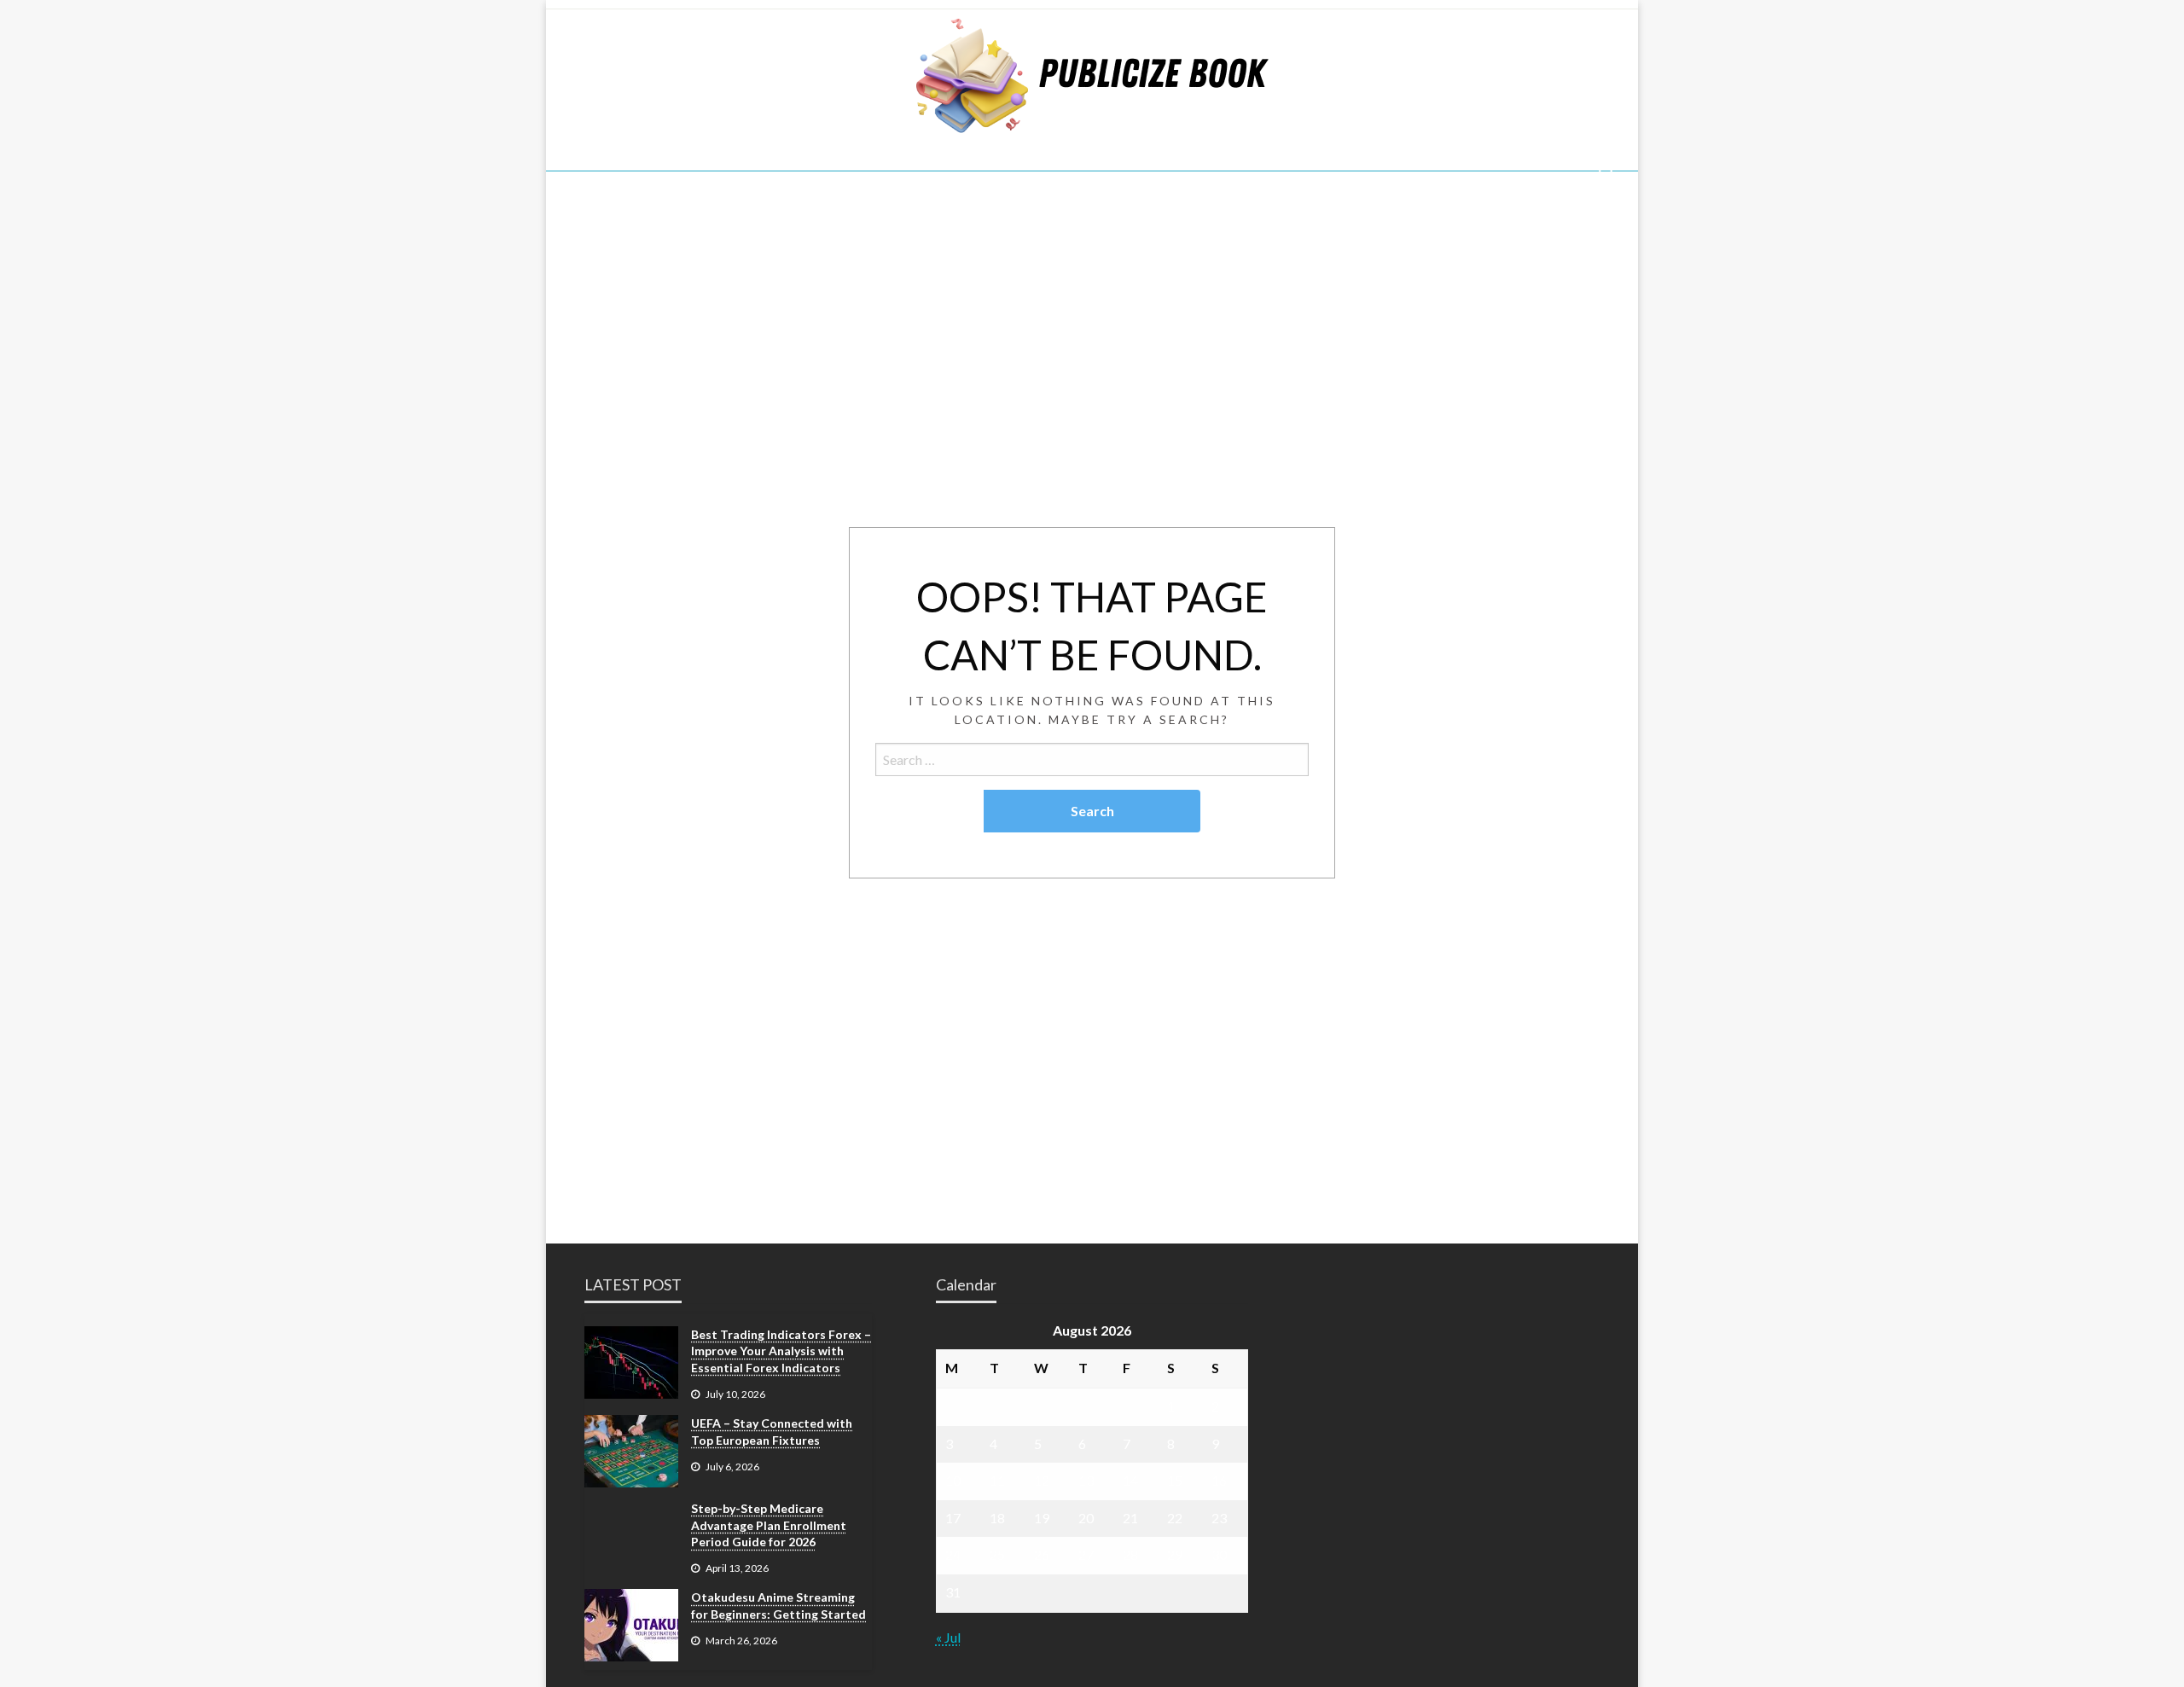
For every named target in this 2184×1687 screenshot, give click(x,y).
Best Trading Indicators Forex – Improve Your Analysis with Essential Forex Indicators (781, 1351)
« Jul (948, 1637)
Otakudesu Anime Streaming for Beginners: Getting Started (778, 1606)
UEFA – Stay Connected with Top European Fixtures (772, 1432)
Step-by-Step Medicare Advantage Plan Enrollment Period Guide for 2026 (769, 1525)
